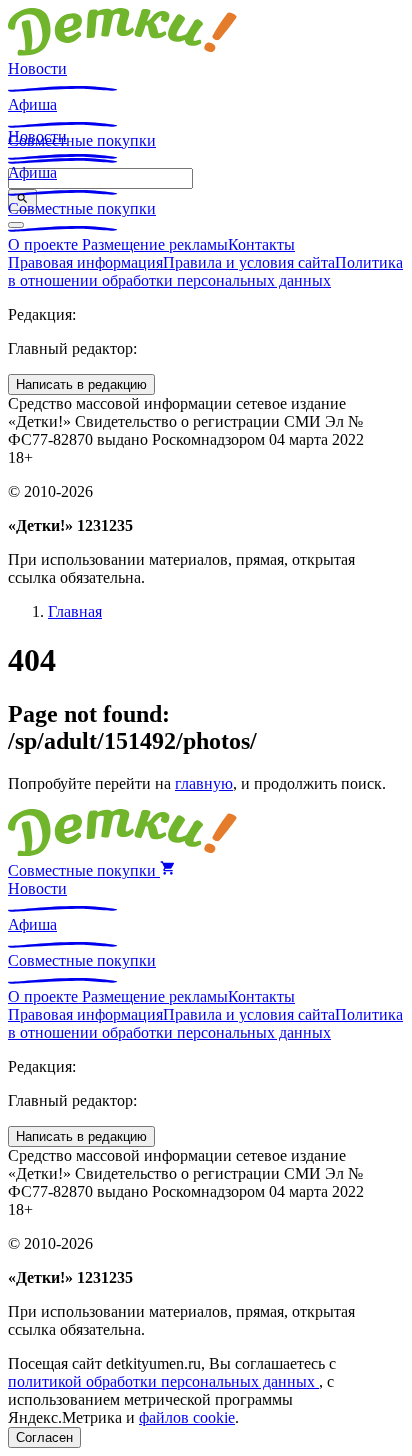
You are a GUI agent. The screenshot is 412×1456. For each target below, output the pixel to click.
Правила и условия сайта (249, 262)
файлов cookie (187, 1417)
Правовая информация (85, 262)
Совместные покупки (82, 208)
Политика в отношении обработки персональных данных (205, 271)
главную (204, 783)
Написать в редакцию (81, 384)
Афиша (32, 104)
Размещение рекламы (155, 244)
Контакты (261, 244)
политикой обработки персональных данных (163, 1381)
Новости (37, 68)
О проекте (45, 244)
